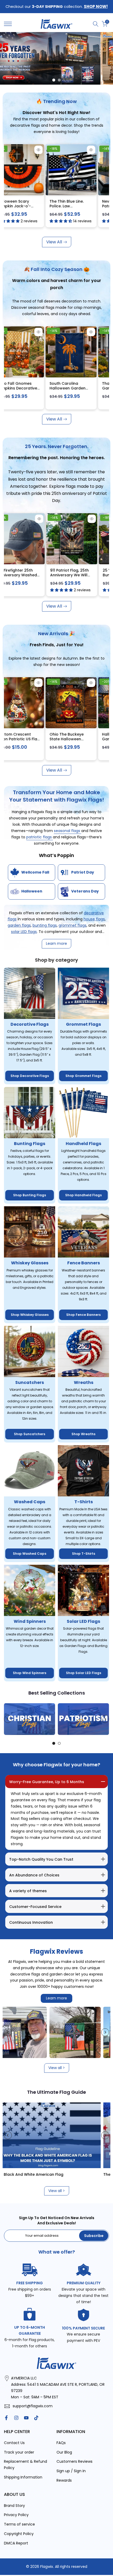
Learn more (56, 1998)
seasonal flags (68, 831)
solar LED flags (24, 932)
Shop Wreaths (83, 1434)
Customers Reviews (75, 2461)
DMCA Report (16, 2543)
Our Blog (64, 2452)
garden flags (19, 925)
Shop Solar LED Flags (84, 1673)
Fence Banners (84, 1263)
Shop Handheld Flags (83, 1195)
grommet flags (73, 925)
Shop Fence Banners (83, 1315)
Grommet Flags (83, 1024)
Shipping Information (23, 2477)
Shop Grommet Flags (83, 1076)
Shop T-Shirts (84, 1554)
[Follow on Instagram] (16, 2418)
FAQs (61, 2443)
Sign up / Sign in (71, 2471)
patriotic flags (40, 837)
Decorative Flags (30, 1024)
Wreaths (84, 1382)
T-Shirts (84, 1502)
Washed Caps (30, 1502)
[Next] (105, 1719)
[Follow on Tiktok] (36, 2418)
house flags (94, 919)
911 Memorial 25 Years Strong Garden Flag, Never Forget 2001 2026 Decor (81, 577)
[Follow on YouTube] (26, 2418)
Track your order (19, 2452)
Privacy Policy (16, 2515)
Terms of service (19, 2524)
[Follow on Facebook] (6, 2418)
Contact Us (14, 2443)
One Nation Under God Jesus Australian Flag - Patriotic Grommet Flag (81, 208)
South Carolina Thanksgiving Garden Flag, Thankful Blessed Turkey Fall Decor (29, 390)
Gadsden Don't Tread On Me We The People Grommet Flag (28, 206)
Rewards (64, 2480)
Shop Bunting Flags (30, 1195)
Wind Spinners (30, 1621)
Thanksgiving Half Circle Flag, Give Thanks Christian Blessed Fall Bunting (79, 390)
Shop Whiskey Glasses (30, 1315)
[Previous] (8, 1719)
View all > (57, 2068)
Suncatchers (30, 1382)
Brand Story (14, 2506)
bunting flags (45, 925)
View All (54, 242)
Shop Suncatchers (30, 1434)
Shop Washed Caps (30, 1554)
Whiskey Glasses (30, 1263)
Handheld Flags (83, 1144)
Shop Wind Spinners (30, 1673)
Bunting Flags (30, 1144)
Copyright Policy (19, 2534)
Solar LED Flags (83, 1621)
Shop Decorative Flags (30, 1076)
